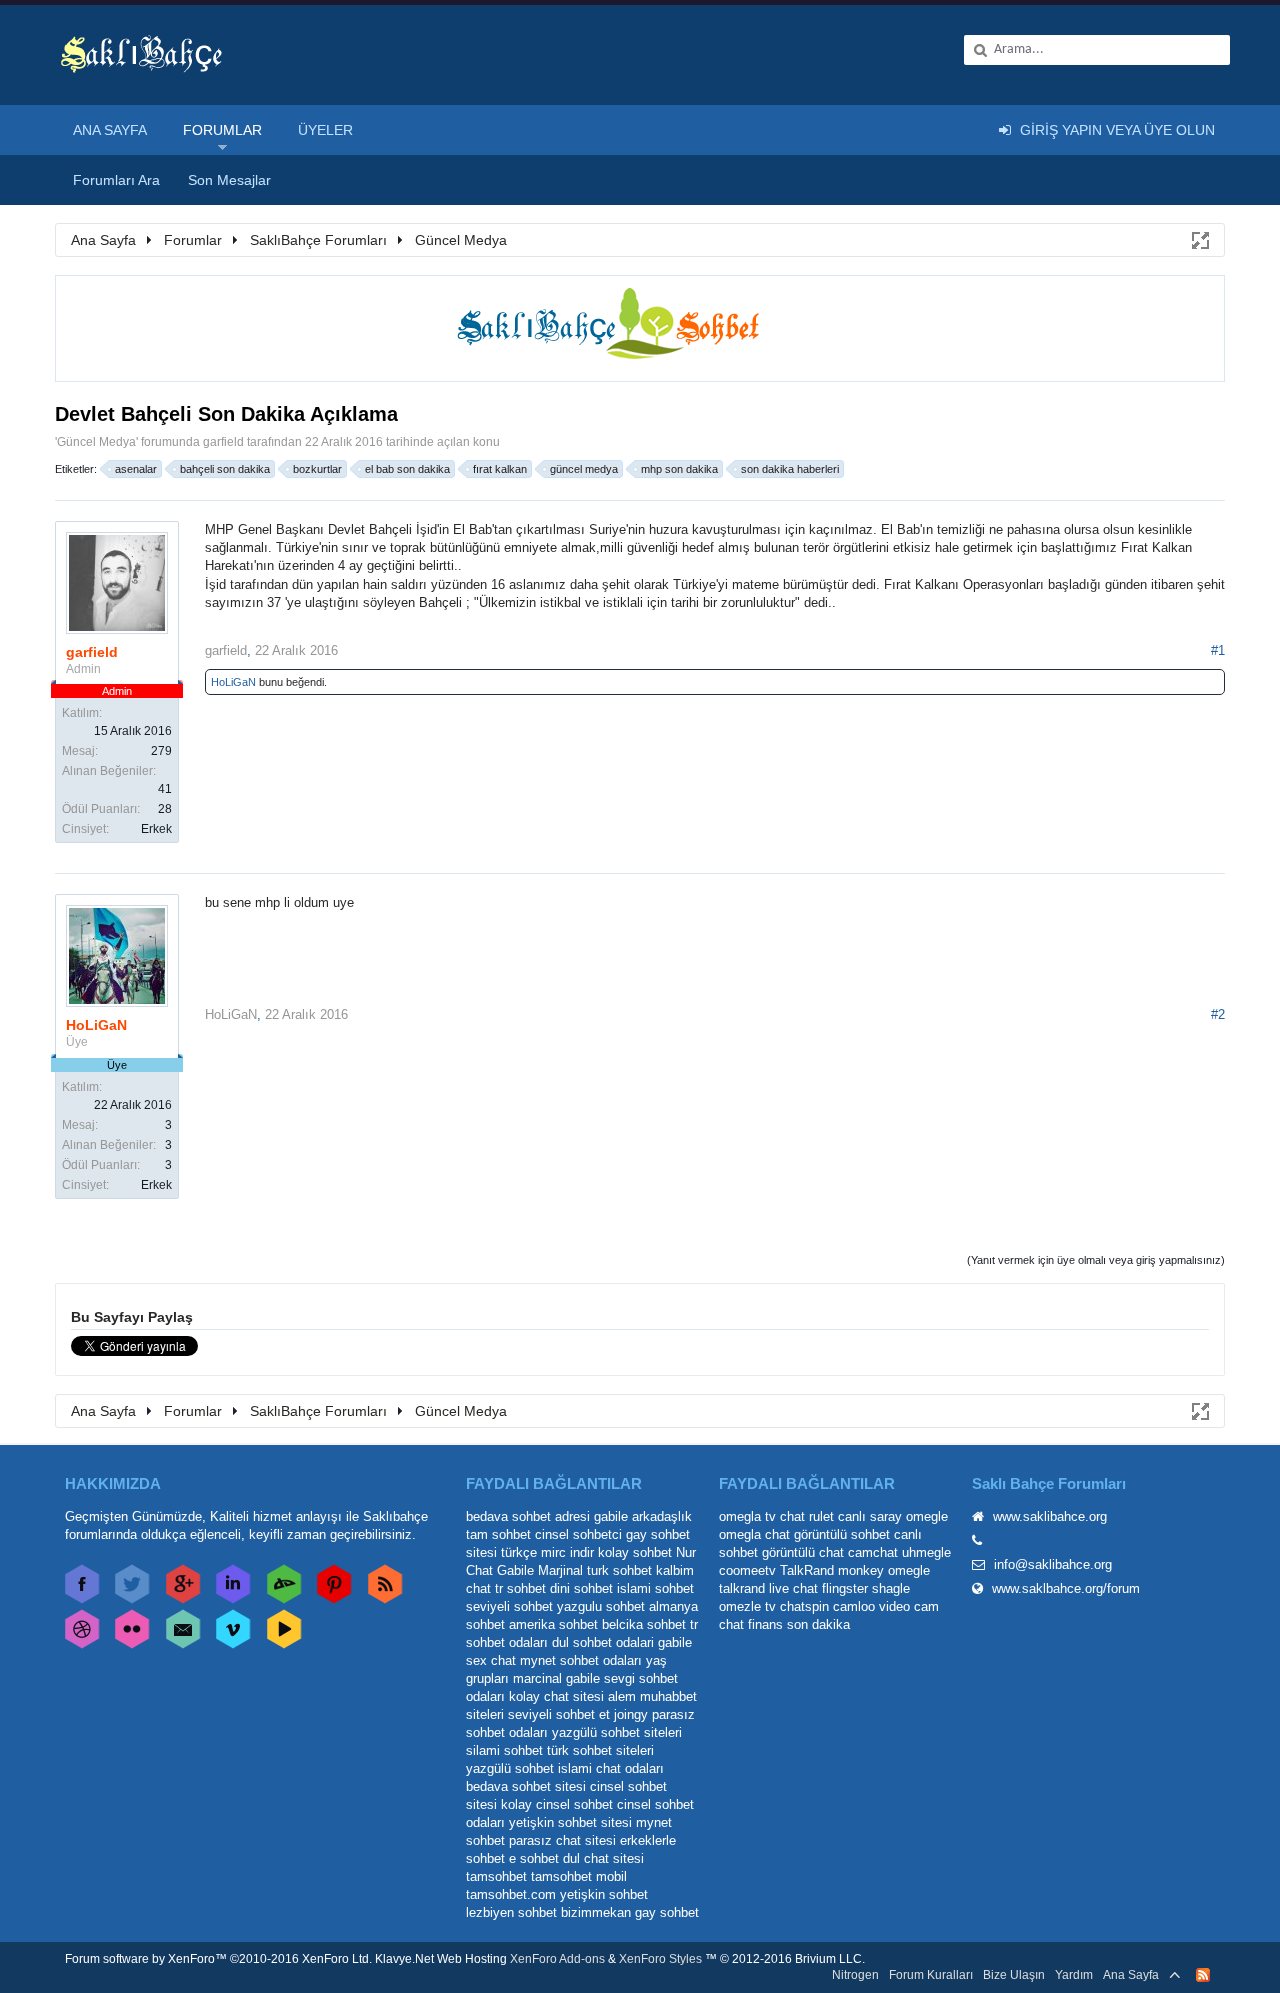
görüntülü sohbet (842, 1534)
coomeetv (747, 1570)
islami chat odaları (611, 1768)
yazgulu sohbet (601, 1606)
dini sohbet (581, 1588)
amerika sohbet (553, 1624)
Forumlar (222, 130)
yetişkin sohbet (604, 1894)
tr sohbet (520, 1588)
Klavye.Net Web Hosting (441, 1959)
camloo (854, 1606)
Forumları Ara (116, 180)
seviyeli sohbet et (559, 1714)
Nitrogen (855, 1975)
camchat (873, 1552)
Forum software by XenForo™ (218, 1959)
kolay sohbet (635, 1552)
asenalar (136, 469)
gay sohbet (667, 1912)
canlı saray (870, 1516)
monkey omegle (884, 1570)
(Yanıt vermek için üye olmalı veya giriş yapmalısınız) (1096, 1260)
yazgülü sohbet (510, 1768)
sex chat (491, 1660)
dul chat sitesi (603, 1858)
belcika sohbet (644, 1624)
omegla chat (754, 1534)
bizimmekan (596, 1912)
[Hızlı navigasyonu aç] (1199, 239)
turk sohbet (619, 1570)
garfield (223, 442)
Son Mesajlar (229, 180)
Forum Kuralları (931, 1975)
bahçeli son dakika (225, 469)
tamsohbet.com (511, 1894)
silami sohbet (504, 1750)
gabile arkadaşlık (643, 1516)
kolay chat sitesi (556, 1696)
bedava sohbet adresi (528, 1516)
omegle (927, 1516)
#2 (1218, 1014)
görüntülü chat (803, 1552)
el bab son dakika (407, 469)
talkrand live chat (768, 1588)
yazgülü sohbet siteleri (617, 1732)
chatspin (804, 1606)
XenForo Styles (660, 1959)
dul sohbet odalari (603, 1642)
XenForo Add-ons (557, 1959)
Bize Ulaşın (1014, 1975)
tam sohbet (498, 1534)
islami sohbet (655, 1588)
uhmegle (926, 1552)
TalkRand (807, 1570)
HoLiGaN (233, 682)
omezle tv (747, 1606)
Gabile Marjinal (540, 1570)
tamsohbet (496, 1876)
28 (165, 809)
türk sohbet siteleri (600, 1750)
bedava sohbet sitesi (526, 1786)
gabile (675, 1642)
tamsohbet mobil (579, 1876)
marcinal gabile (556, 1678)
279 (161, 751)
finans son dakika (799, 1624)
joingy (631, 1714)
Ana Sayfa (110, 130)
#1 (1218, 650)
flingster (845, 1588)
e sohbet (534, 1858)
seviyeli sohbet (509, 1606)
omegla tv (747, 1516)
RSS (1203, 1975)
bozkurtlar (317, 469)
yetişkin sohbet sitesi (570, 1822)
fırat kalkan (500, 469)
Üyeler (325, 130)
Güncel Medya (96, 442)
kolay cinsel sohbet (557, 1804)
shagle (891, 1588)
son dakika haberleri (790, 469)
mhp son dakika (679, 469)
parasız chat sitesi (562, 1840)
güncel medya (584, 469)
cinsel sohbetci (578, 1534)
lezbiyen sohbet (511, 1912)
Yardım (1074, 1975)
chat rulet (807, 1516)
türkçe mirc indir (547, 1552)
